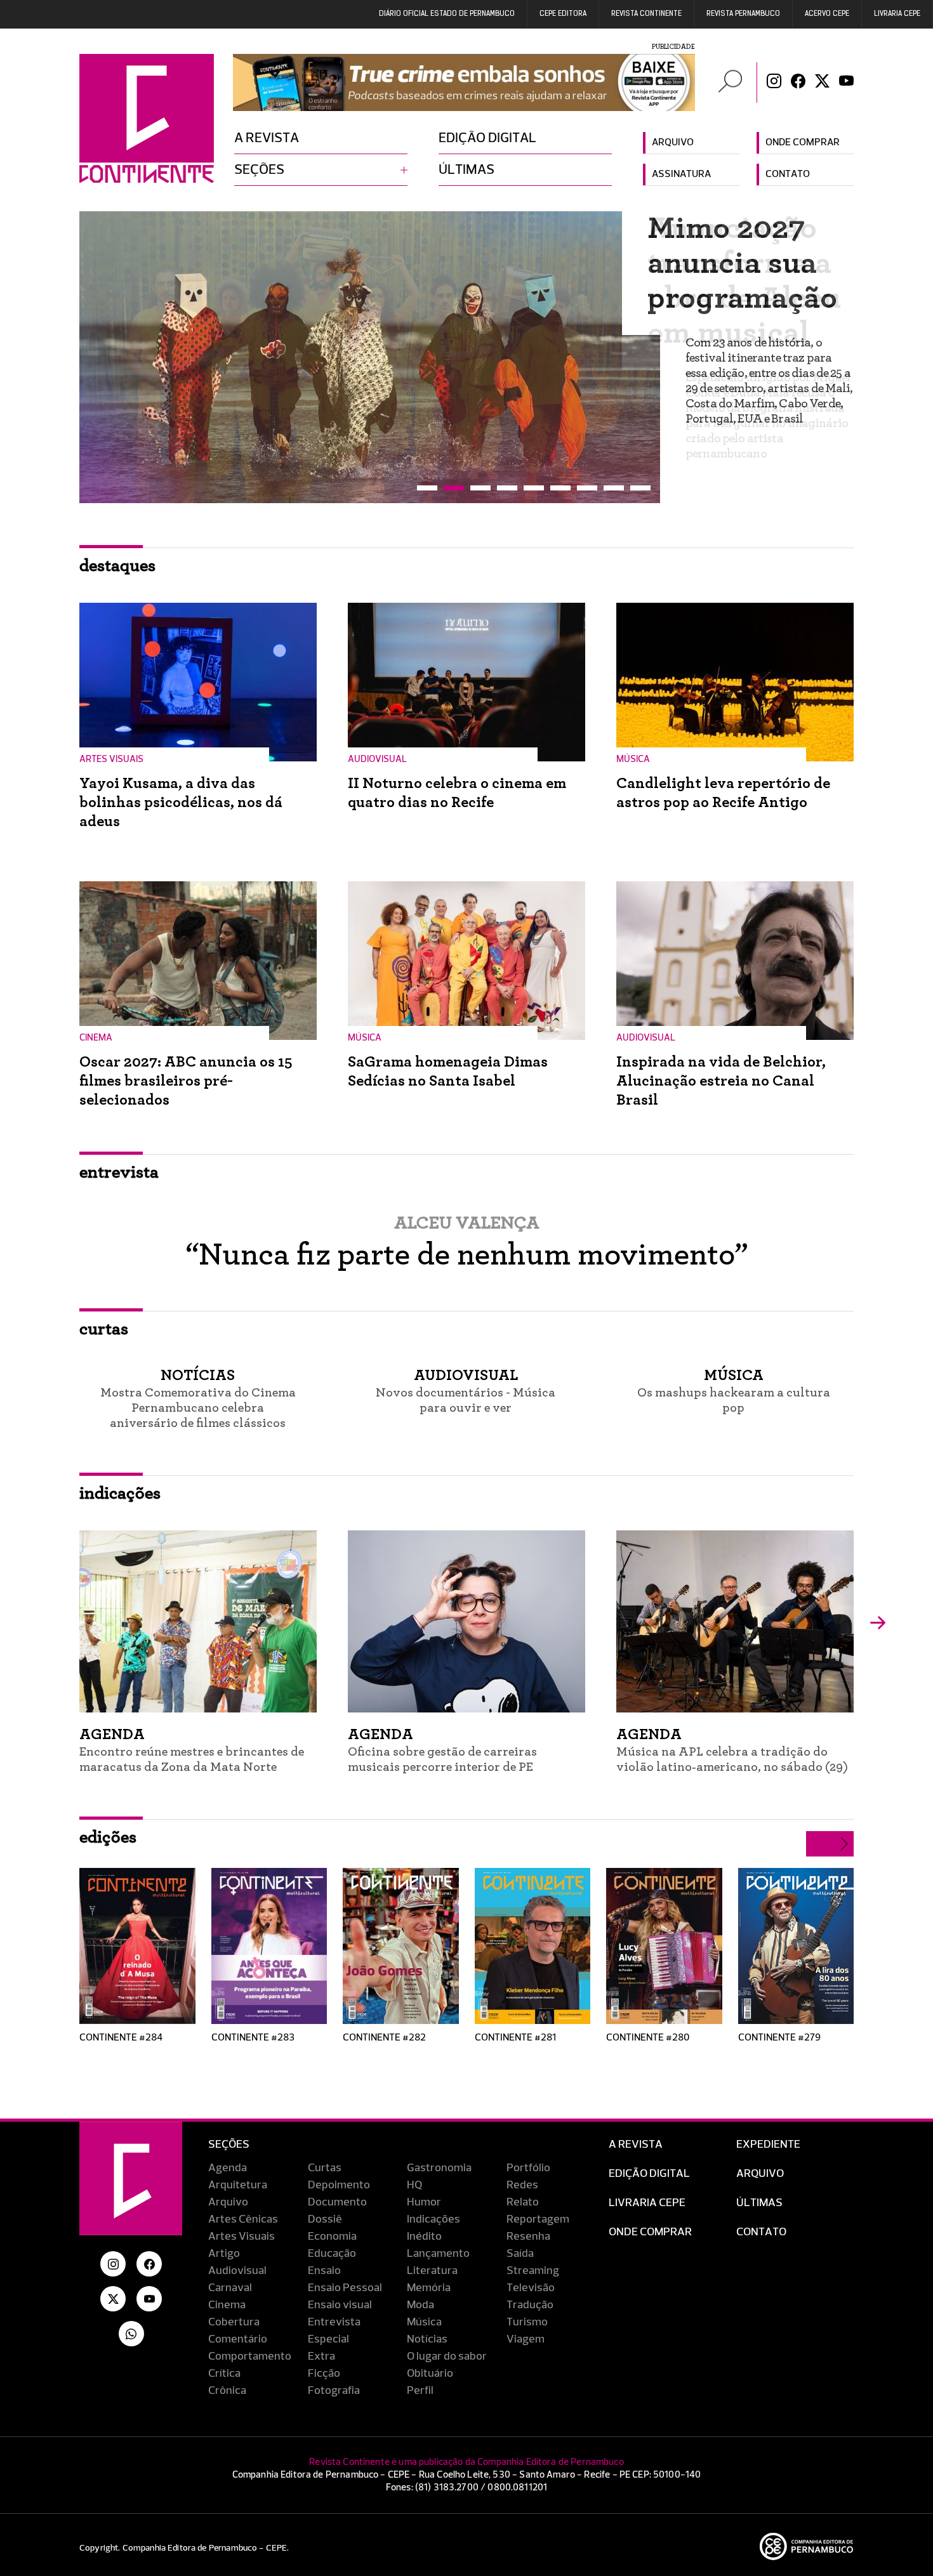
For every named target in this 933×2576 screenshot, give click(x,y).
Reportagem (538, 2219)
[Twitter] (822, 82)
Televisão (531, 2288)
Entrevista (334, 2322)
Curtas (325, 2168)
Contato (788, 174)
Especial (328, 2339)
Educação (332, 2254)
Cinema (227, 2305)
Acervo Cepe (827, 14)
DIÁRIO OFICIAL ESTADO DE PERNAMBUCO (447, 14)
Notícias (427, 2339)
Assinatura (681, 174)
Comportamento (250, 2356)
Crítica (224, 2374)
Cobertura (234, 2322)
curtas (104, 1329)
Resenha (528, 2237)
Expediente (768, 2145)
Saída (520, 2254)
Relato (523, 2202)
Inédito (424, 2237)
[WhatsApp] (131, 2334)
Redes (522, 2185)
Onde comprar (803, 143)
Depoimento (339, 2185)
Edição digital (487, 138)
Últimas (466, 170)
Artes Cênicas (243, 2219)
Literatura (432, 2271)
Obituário (430, 2374)
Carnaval (230, 2288)
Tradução (530, 2305)
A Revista (636, 2145)
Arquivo (673, 143)
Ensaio (324, 2271)
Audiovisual (237, 2271)
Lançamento (438, 2254)
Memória (429, 2288)
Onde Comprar (650, 2232)
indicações (120, 1494)
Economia (332, 2237)
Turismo (527, 2322)
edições (108, 1837)
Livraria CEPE (897, 14)
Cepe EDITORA (563, 14)
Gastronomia (439, 2168)
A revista (267, 138)
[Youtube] (846, 82)
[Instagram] (774, 82)
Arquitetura (238, 2185)
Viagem (526, 2339)
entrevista (119, 1173)
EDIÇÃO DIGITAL (649, 2174)
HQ (414, 2185)
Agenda (228, 2168)
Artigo (224, 2254)
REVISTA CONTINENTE (646, 14)
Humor (424, 2202)
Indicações (433, 2219)
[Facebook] (798, 82)
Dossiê (325, 2219)
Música (424, 2322)
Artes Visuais (242, 2237)
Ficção (324, 2374)
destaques (117, 566)
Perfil (420, 2391)
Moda (420, 2305)
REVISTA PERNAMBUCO (743, 14)
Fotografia (334, 2391)
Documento (337, 2202)
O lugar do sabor (447, 2356)
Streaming (533, 2271)
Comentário (238, 2339)
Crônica (227, 2391)
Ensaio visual (340, 2305)
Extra (321, 2356)
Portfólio (528, 2168)
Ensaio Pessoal (345, 2288)
